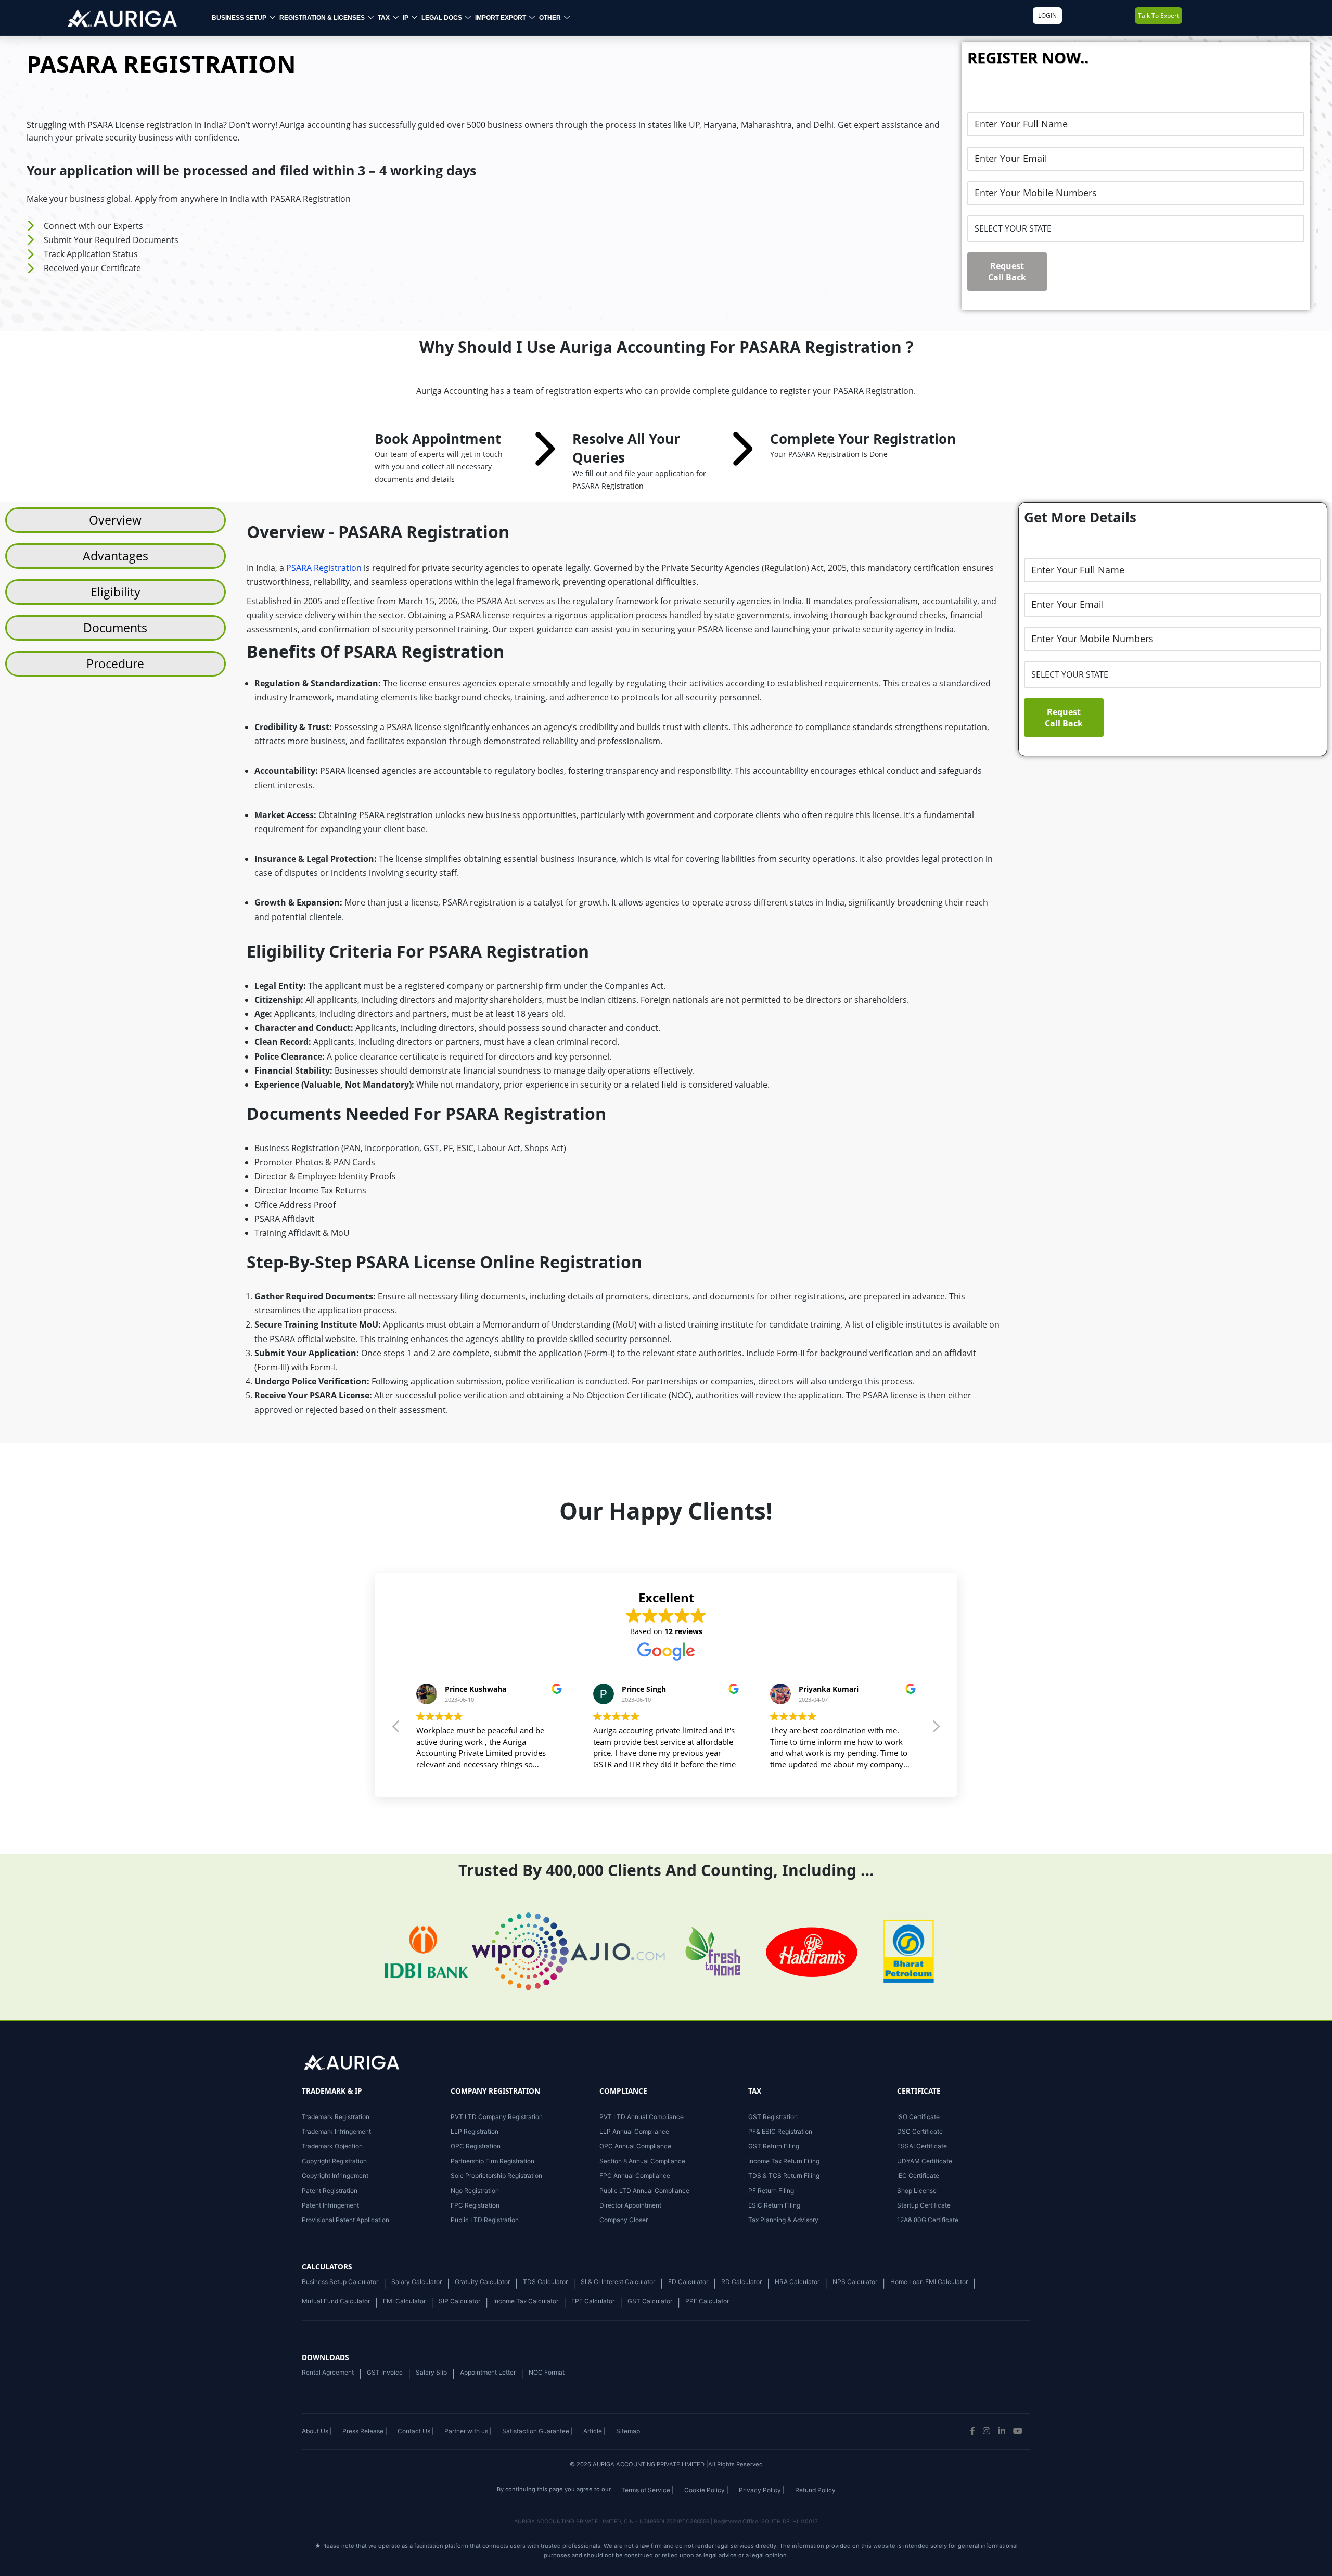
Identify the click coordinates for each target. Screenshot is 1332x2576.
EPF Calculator (593, 2301)
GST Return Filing (774, 2146)
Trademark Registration (336, 2117)
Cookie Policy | (706, 2490)
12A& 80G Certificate (928, 2220)
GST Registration (773, 2117)
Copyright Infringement (335, 2176)
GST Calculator (650, 2301)
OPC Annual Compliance (635, 2146)
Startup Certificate (924, 2205)
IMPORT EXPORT (501, 18)
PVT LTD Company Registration (497, 2117)
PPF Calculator (707, 2301)
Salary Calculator (417, 2282)
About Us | (317, 2431)
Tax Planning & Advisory (783, 2220)
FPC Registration (475, 2205)
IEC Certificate (918, 2176)
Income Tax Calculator (526, 2301)
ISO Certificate (918, 2117)
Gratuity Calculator (482, 2282)
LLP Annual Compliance (634, 2131)
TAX (384, 18)
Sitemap (628, 2431)
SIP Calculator (459, 2301)
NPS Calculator (855, 2282)
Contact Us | (416, 2431)
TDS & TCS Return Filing (784, 2176)
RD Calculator (741, 2282)
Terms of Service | (648, 2490)
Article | (594, 2431)
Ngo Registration (475, 2191)
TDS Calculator (545, 2282)
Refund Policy (815, 2490)
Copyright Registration (334, 2161)
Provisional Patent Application (345, 2220)
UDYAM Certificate (925, 2161)
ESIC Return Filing (774, 2205)
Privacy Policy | (762, 2490)
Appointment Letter (488, 2372)
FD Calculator (688, 2282)
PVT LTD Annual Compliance (642, 2117)
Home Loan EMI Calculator (929, 2282)
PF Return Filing (771, 2191)
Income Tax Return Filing (784, 2161)
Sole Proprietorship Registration (496, 2176)
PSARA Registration (324, 568)
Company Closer (624, 2220)
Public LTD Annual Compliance (644, 2191)
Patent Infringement (330, 2205)
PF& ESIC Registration (780, 2131)
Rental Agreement (328, 2372)
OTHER (550, 18)
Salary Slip (431, 2372)
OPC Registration (476, 2146)
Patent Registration (330, 2191)
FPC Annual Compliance (635, 2176)
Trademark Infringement (336, 2131)
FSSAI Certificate (922, 2146)
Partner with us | (468, 2431)
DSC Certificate (920, 2131)
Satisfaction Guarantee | (537, 2431)
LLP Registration (475, 2131)
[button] (936, 1729)
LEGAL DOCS (442, 18)
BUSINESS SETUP (239, 18)
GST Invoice (385, 2372)
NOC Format (547, 2372)
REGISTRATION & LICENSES (322, 18)
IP (406, 18)
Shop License (917, 2191)
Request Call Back (1007, 272)
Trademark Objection (332, 2146)
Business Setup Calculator (340, 2282)
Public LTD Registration (485, 2220)
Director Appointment (630, 2205)
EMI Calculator (404, 2301)
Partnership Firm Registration (492, 2161)
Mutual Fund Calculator (336, 2301)
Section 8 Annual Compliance (642, 2161)
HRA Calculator (797, 2282)
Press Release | (365, 2431)
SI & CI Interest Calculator (618, 2282)
